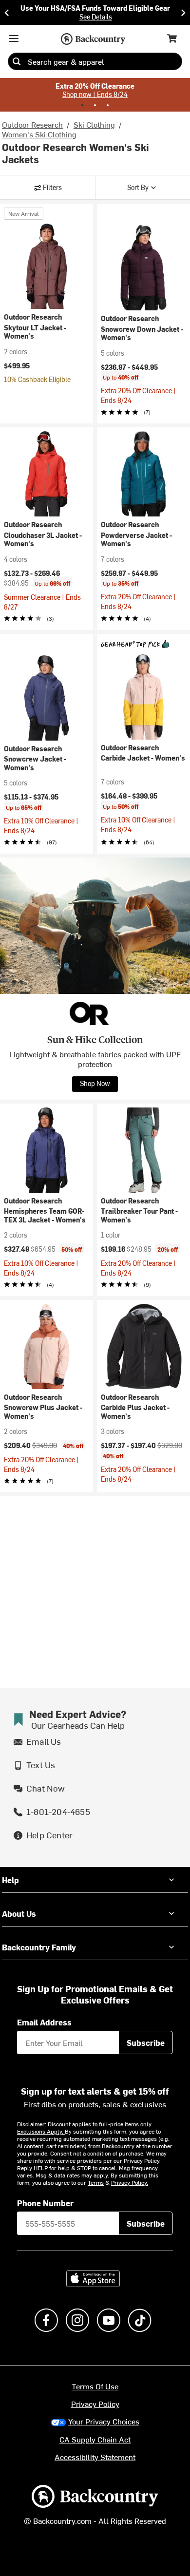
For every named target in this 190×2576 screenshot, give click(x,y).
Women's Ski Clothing (39, 134)
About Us (19, 1913)
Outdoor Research (32, 124)
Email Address (44, 2022)
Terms (96, 2182)
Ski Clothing (94, 124)
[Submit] (17, 61)
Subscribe (146, 2042)
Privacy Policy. (130, 2182)
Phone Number (45, 2203)
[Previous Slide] (7, 12)
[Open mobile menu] (14, 38)
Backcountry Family (39, 1947)
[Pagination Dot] (82, 105)
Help (10, 1880)
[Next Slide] (183, 12)
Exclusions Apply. (41, 2131)
